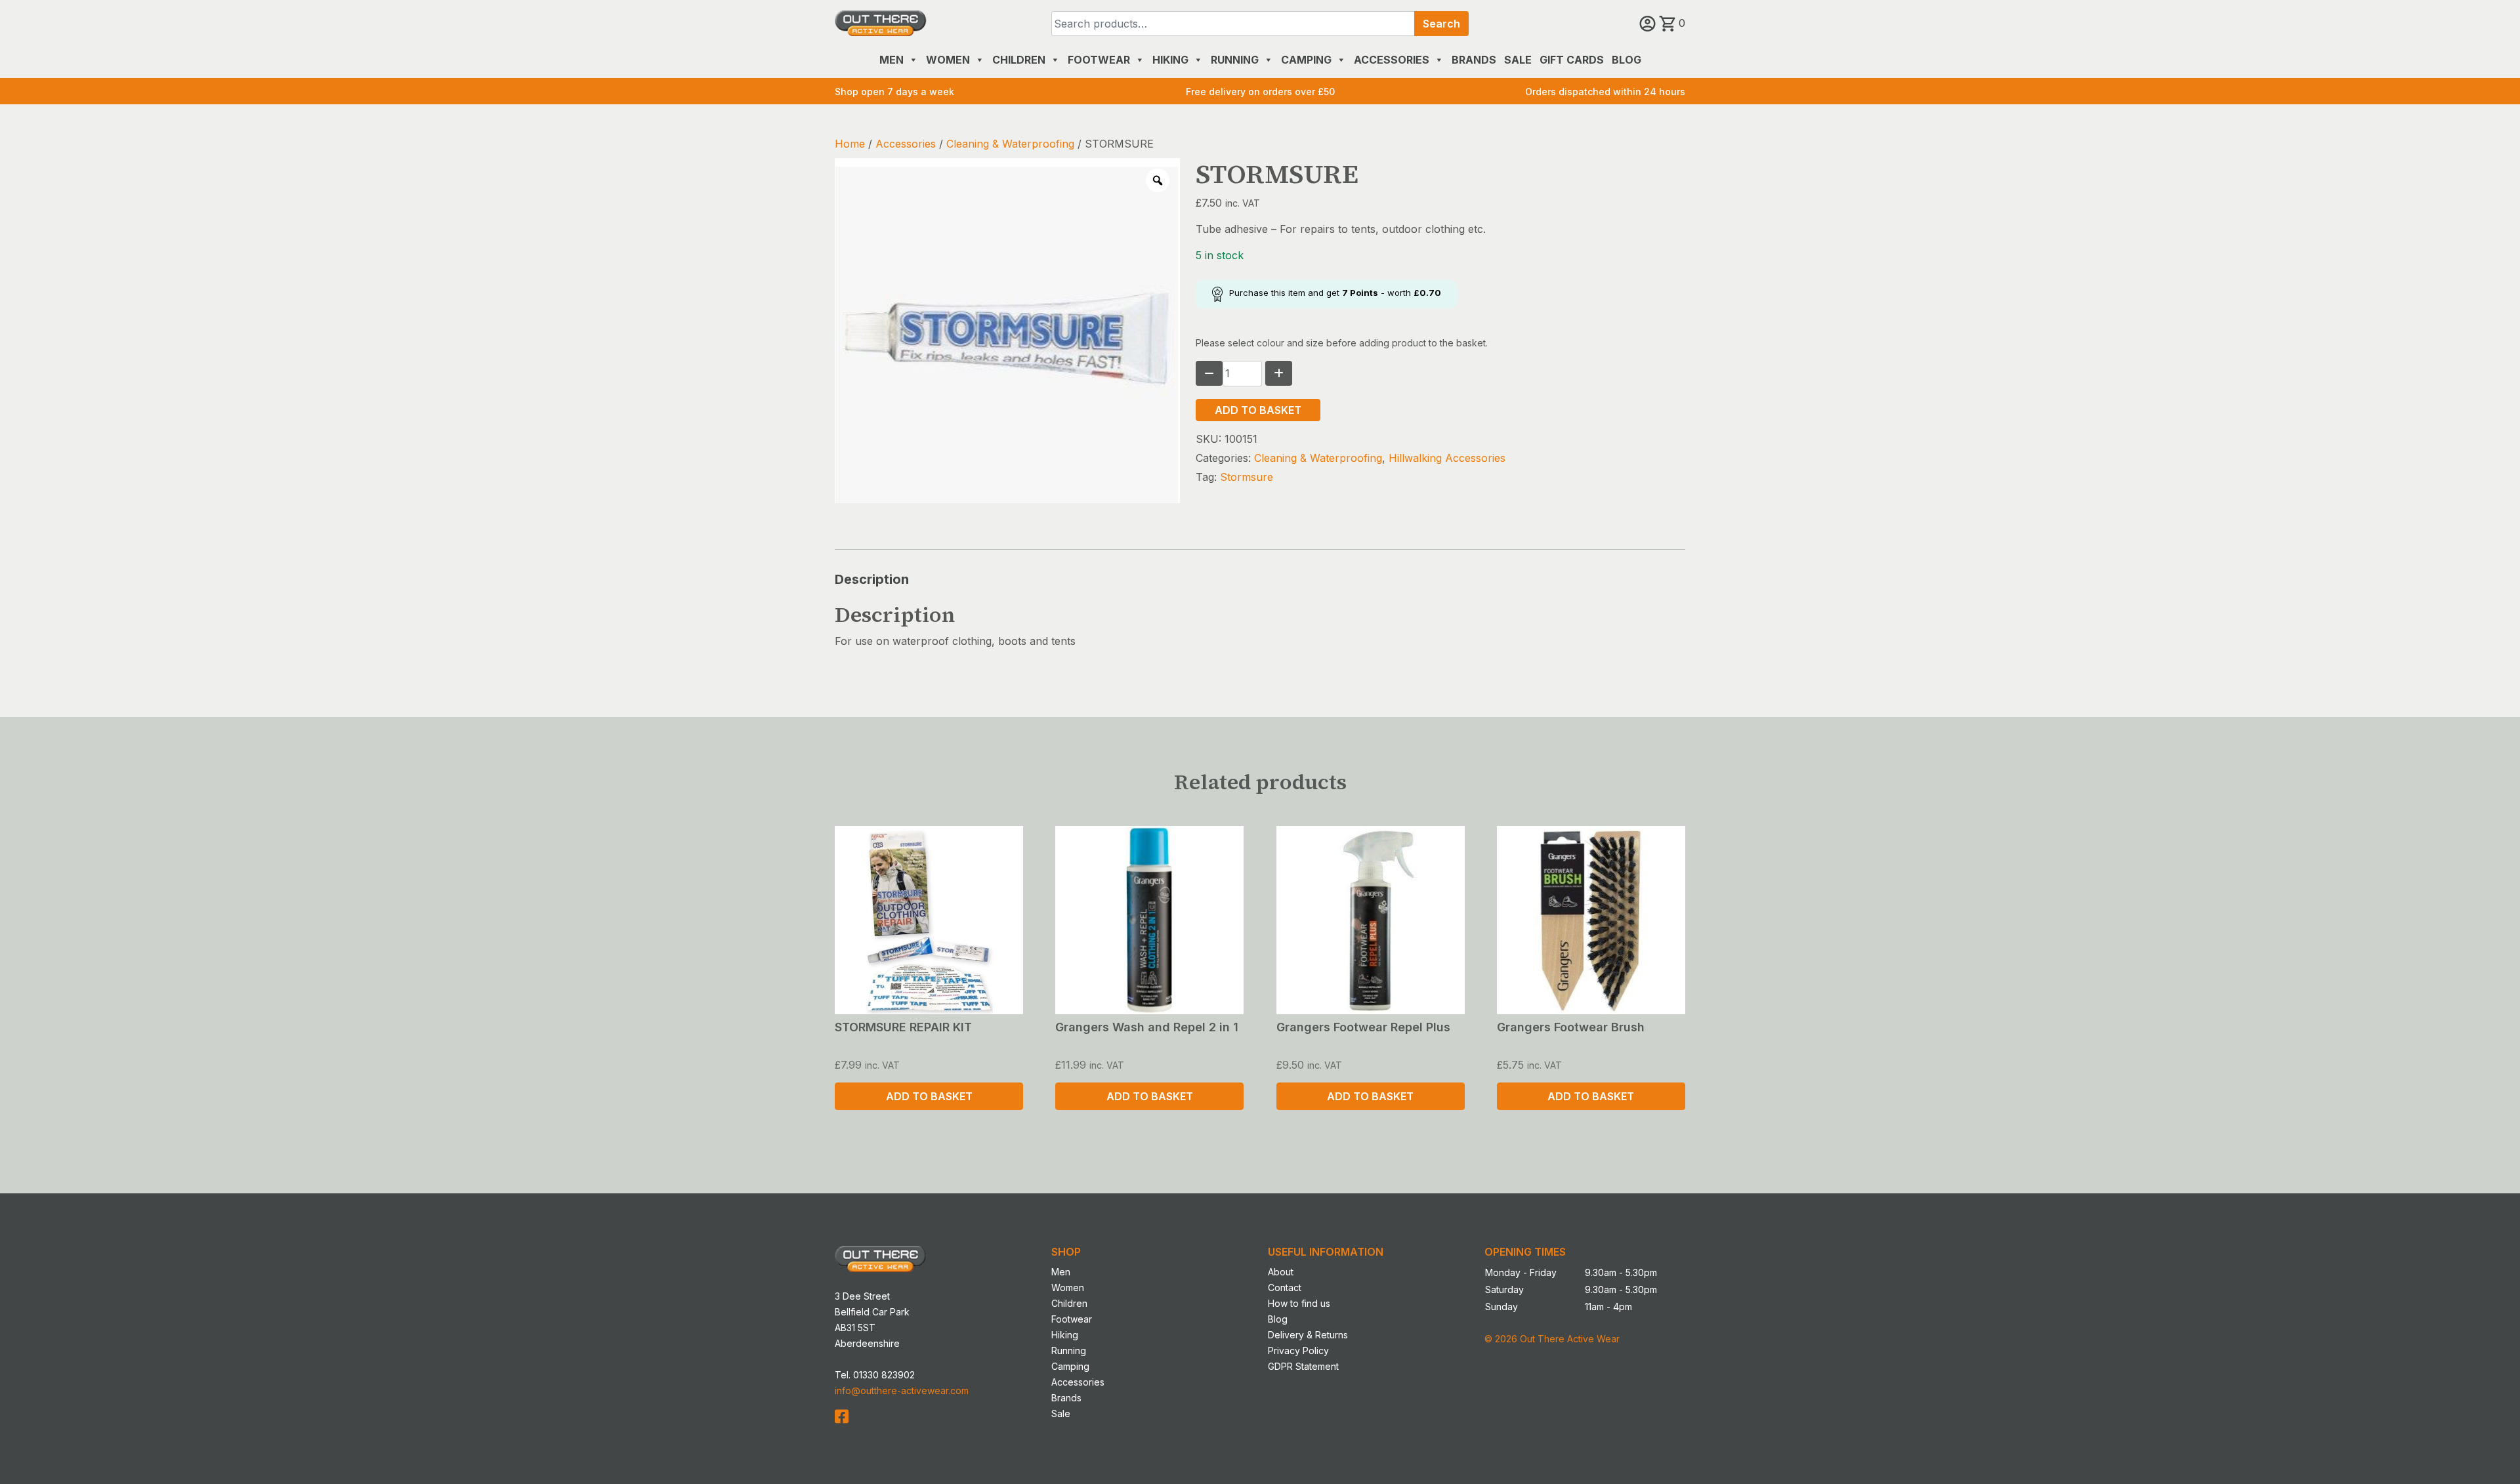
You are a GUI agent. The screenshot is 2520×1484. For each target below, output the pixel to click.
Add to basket (1258, 410)
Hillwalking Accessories (1447, 458)
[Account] (1649, 23)
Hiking (1170, 60)
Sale (1518, 60)
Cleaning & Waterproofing (1010, 144)
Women (948, 60)
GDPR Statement (1303, 1366)
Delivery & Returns (1308, 1335)
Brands (1474, 60)
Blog (1627, 60)
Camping (1306, 60)
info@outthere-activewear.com (902, 1391)
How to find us (1299, 1303)
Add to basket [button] (929, 1096)
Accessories (1392, 60)
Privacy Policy (1298, 1350)
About (1281, 1272)
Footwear (1099, 60)
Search (1441, 24)
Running (1235, 60)
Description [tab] (872, 579)
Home (850, 144)
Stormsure (1247, 477)
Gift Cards (1572, 60)
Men (892, 60)
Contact (1285, 1288)
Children (1019, 60)
